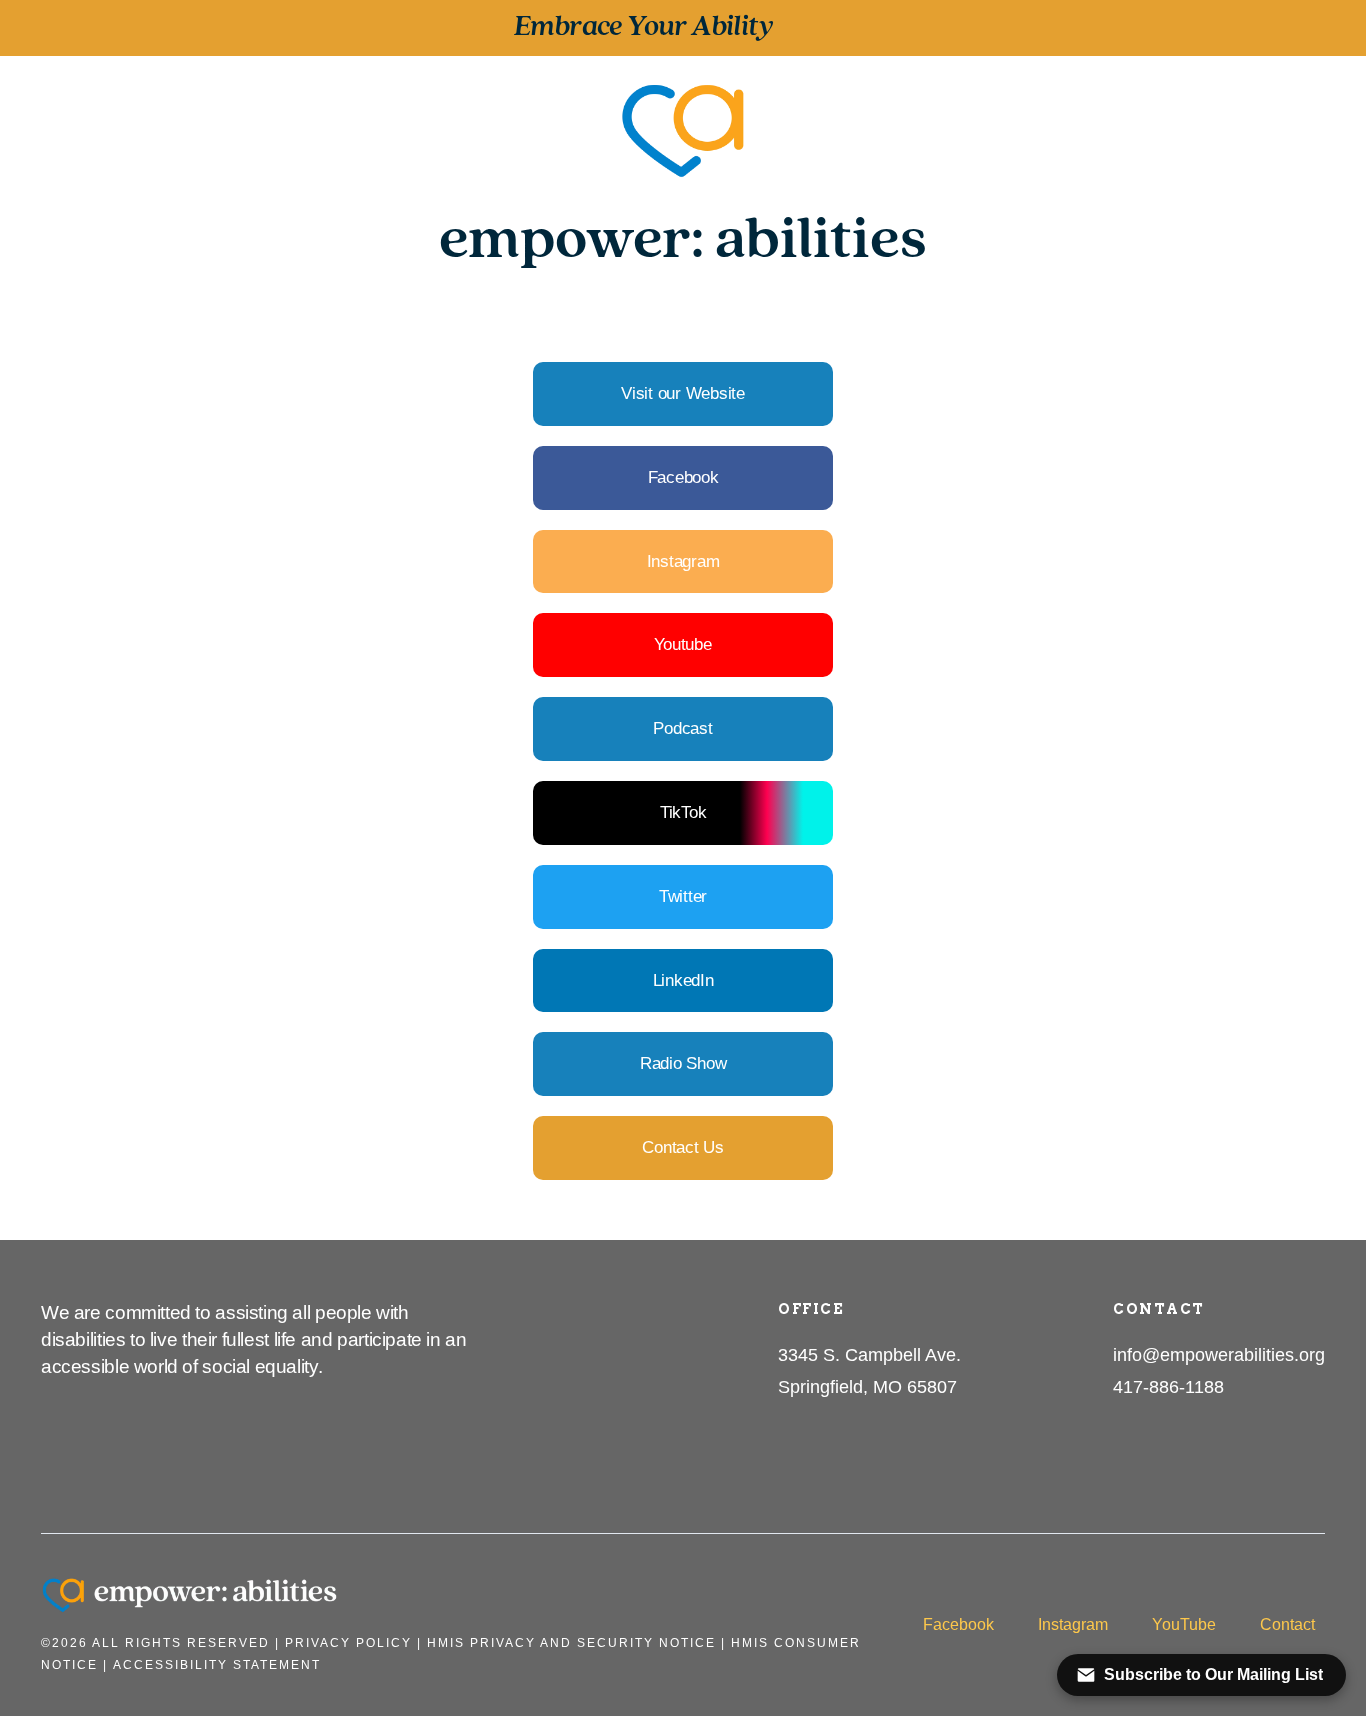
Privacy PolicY (348, 1643)
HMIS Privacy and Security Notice (571, 1643)
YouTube (1184, 1624)
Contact (1287, 1624)
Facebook (958, 1624)
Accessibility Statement (217, 1665)
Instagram (1073, 1624)
